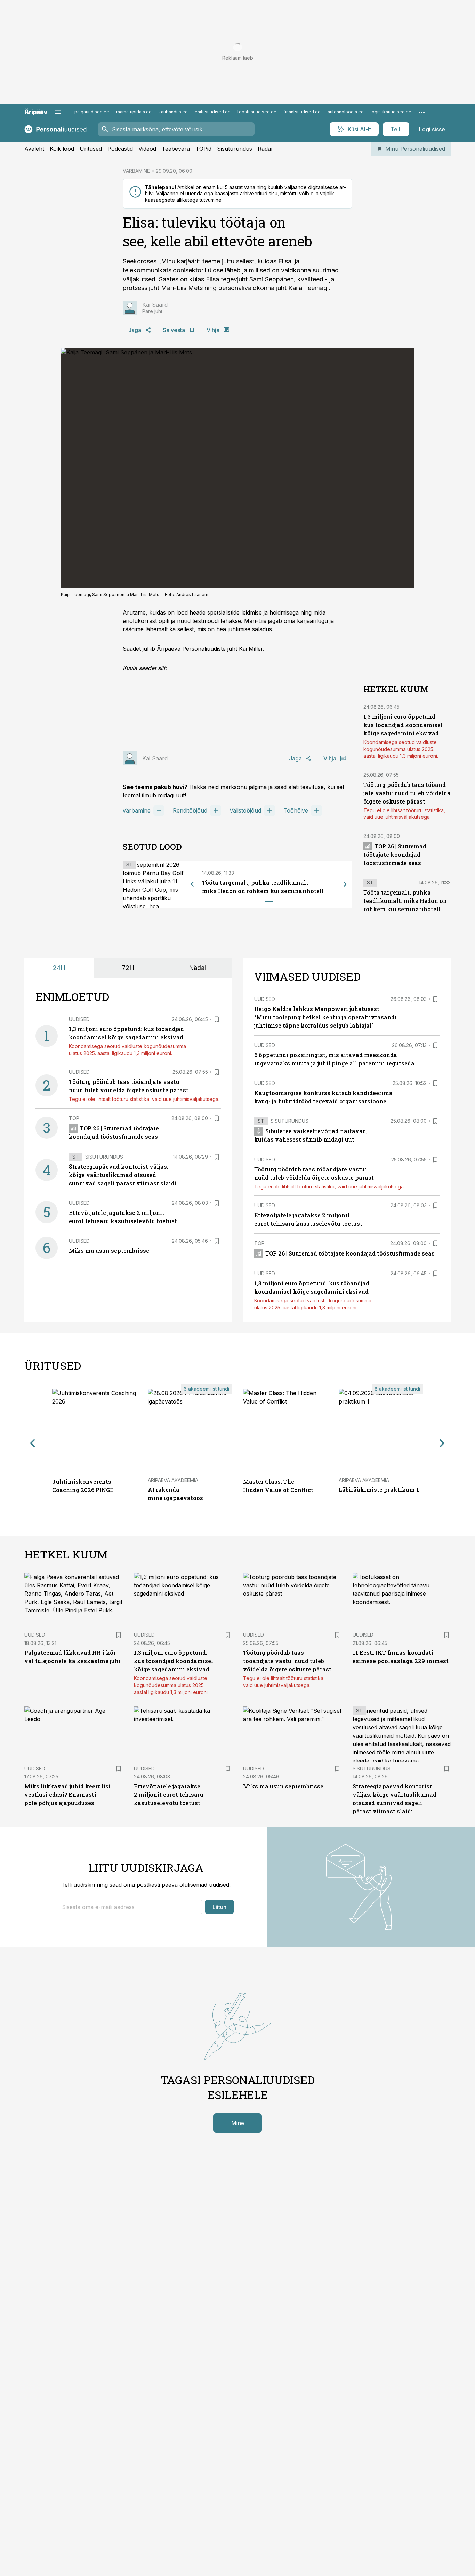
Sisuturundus (235, 149)
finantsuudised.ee (302, 112)
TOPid (203, 149)
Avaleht (34, 149)
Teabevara (176, 149)
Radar (265, 149)
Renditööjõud (190, 810)
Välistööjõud (245, 810)
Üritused (91, 149)
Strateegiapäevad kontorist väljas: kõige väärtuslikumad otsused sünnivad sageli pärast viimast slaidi (123, 1175)
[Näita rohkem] (422, 112)
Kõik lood (62, 149)
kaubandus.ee (173, 112)
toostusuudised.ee (257, 112)
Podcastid (120, 149)
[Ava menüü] (58, 112)
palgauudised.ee (92, 112)
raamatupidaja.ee (134, 112)
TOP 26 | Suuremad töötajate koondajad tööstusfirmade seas (395, 854)
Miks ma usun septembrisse (109, 1250)
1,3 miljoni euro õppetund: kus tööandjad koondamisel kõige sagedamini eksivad (403, 725)
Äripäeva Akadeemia (173, 1480)
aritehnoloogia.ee (346, 112)
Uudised (79, 1019)
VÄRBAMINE (136, 171)
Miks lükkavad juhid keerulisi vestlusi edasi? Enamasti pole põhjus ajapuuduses (67, 1795)
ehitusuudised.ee (213, 112)
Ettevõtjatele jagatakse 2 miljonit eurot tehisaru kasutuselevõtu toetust (169, 1795)
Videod (147, 149)
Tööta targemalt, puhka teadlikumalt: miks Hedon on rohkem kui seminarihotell (405, 901)
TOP (74, 1118)
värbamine (137, 810)
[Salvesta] (217, 1019)
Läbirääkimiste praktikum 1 (379, 1489)
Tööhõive (296, 810)
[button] (130, 1907)
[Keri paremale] (345, 884)
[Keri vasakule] (192, 884)
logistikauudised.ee (391, 112)
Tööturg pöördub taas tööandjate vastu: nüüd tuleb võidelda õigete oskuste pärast (407, 793)
